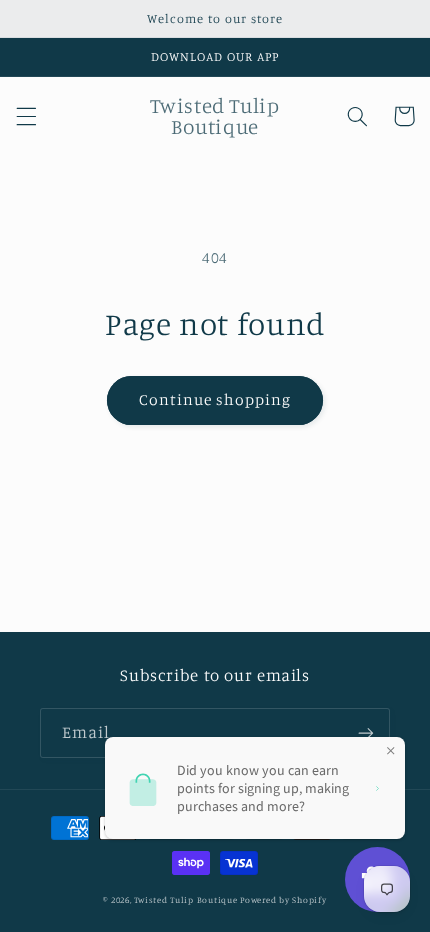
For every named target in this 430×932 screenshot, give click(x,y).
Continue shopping (215, 399)
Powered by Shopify (283, 899)
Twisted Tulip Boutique (185, 899)
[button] (26, 116)
